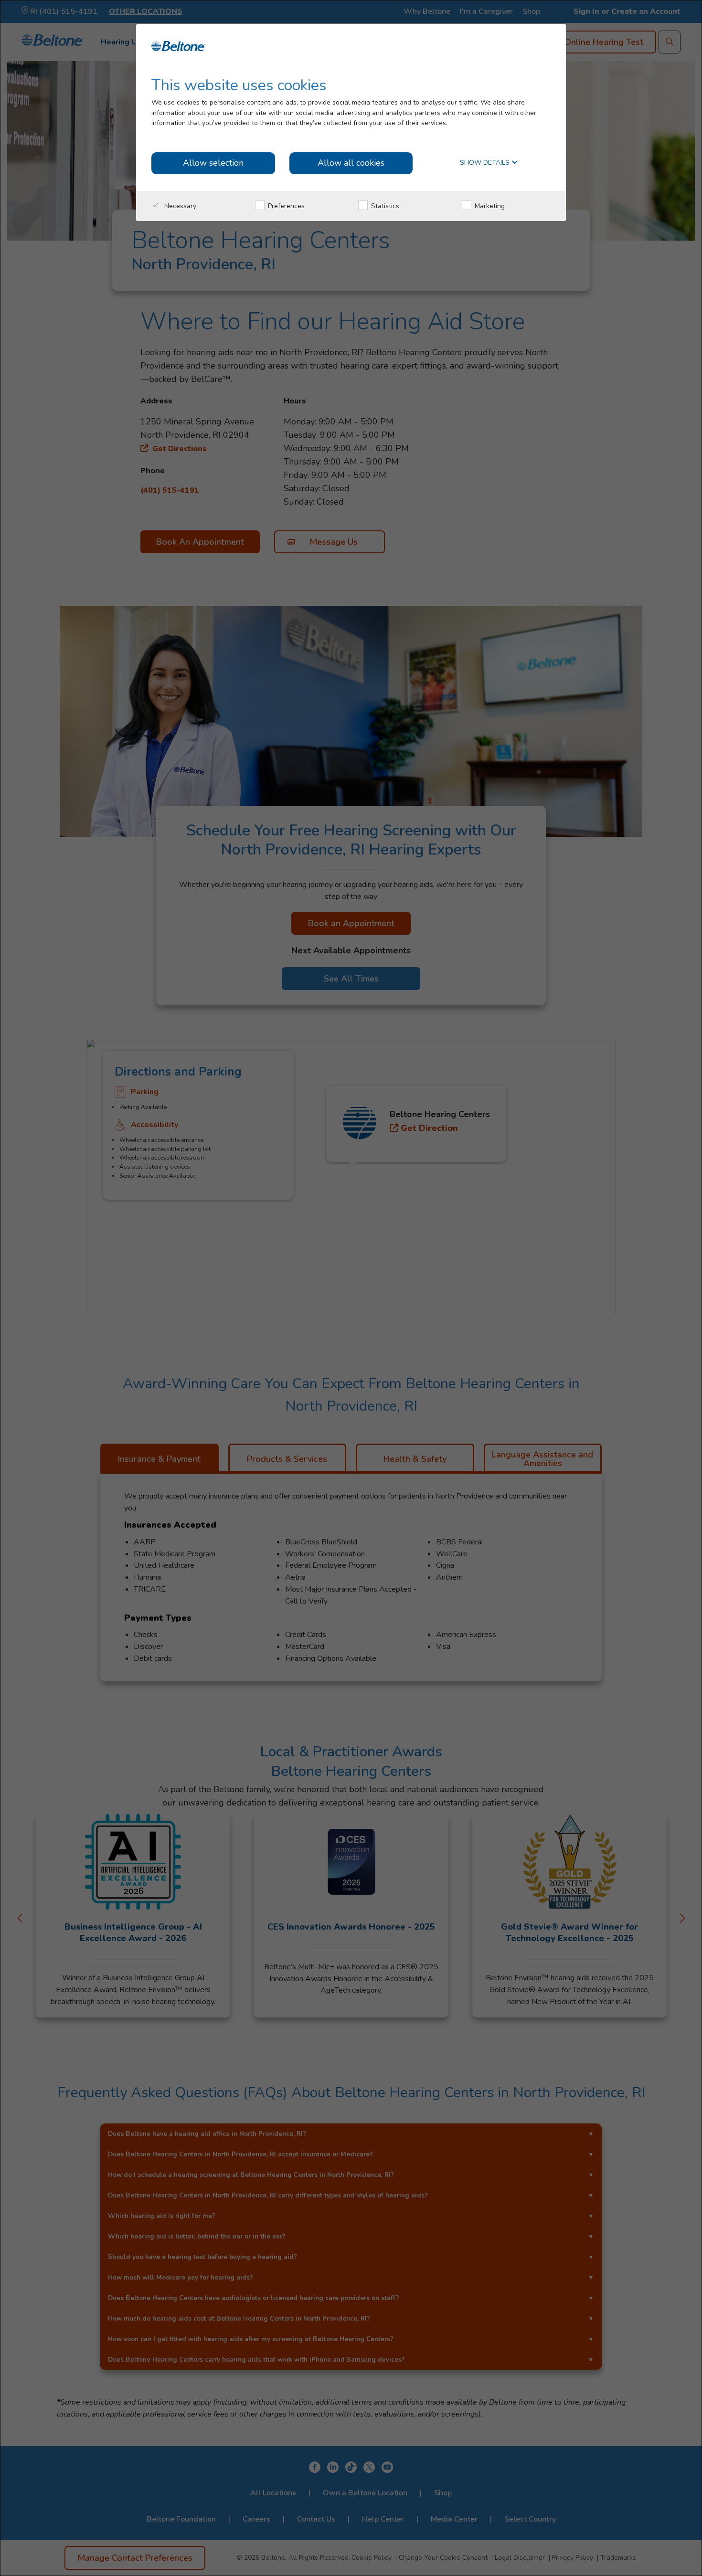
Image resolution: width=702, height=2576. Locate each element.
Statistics (384, 206)
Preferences (285, 206)
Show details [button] (486, 163)
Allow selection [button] (213, 163)
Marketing (489, 206)
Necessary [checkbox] (179, 206)
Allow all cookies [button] (351, 163)
